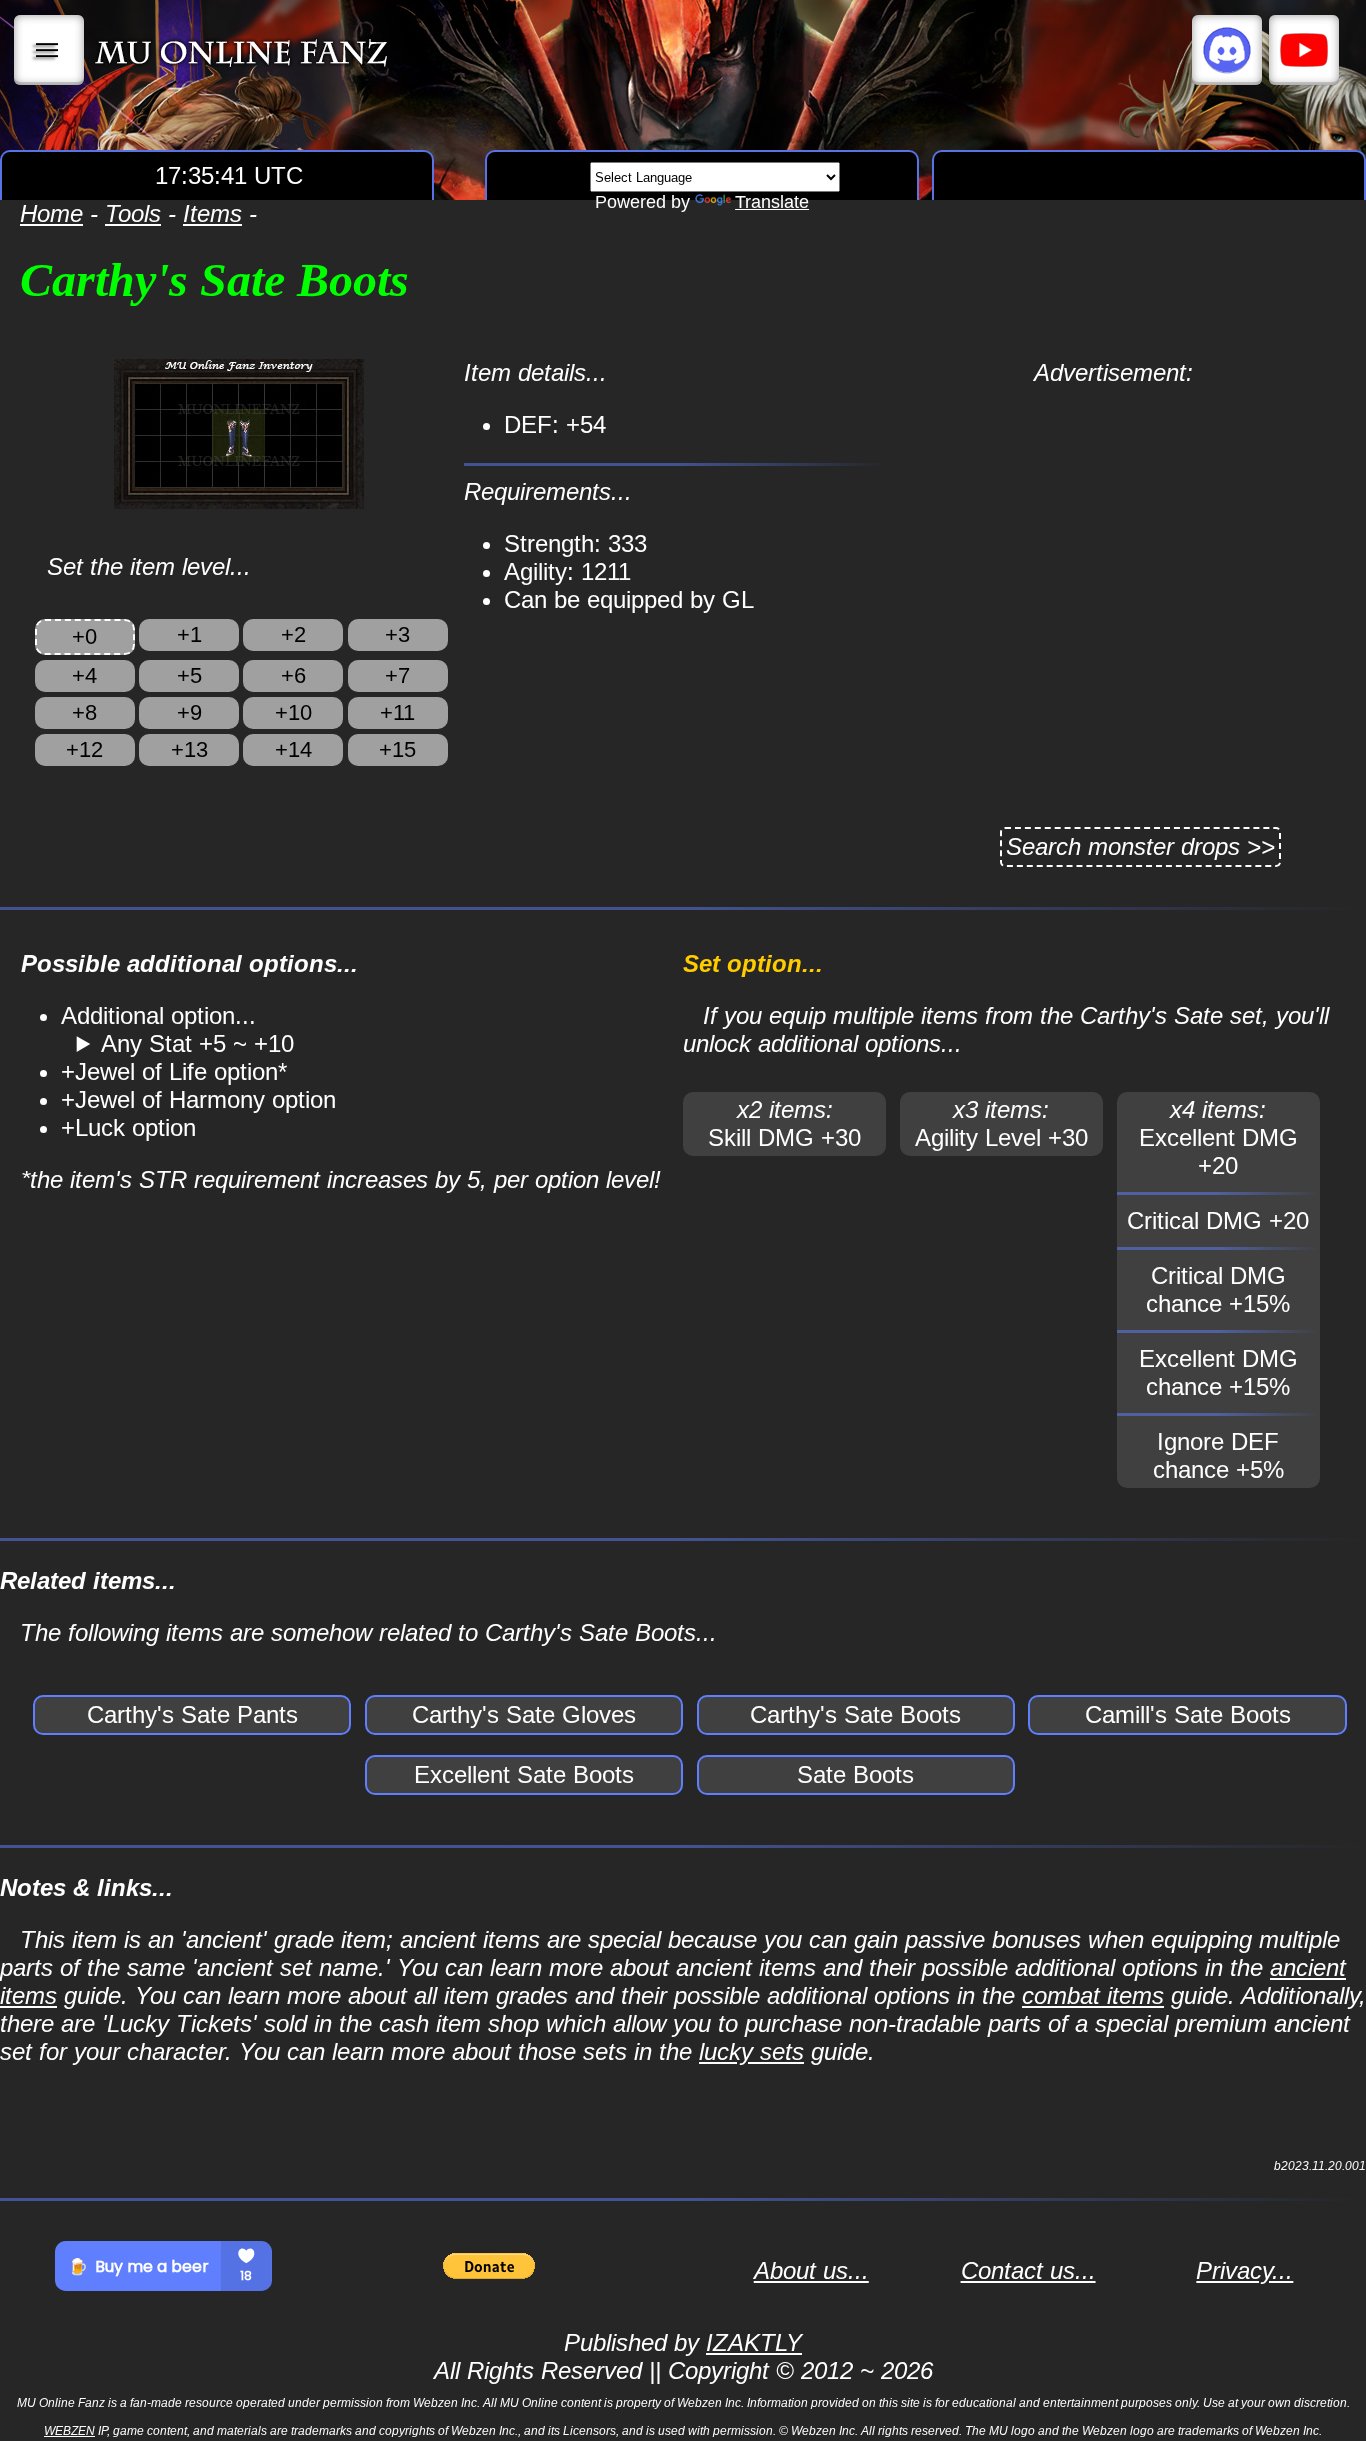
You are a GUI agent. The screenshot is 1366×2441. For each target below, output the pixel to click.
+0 (84, 636)
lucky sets (751, 2051)
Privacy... (1244, 2270)
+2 (293, 634)
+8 (84, 712)
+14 (293, 749)
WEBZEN (69, 2431)
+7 (397, 675)
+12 (84, 749)
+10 (293, 712)
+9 (189, 712)
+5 (189, 675)
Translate (772, 202)
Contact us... (1028, 2270)
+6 (293, 675)
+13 (189, 749)
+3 (397, 634)
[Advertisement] (1113, 527)
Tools (133, 213)
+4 (84, 675)
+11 (397, 712)
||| (49, 50)
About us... (811, 2270)
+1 (189, 634)
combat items (1093, 1995)
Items (212, 213)
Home (51, 213)
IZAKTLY (754, 2342)
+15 (397, 749)
